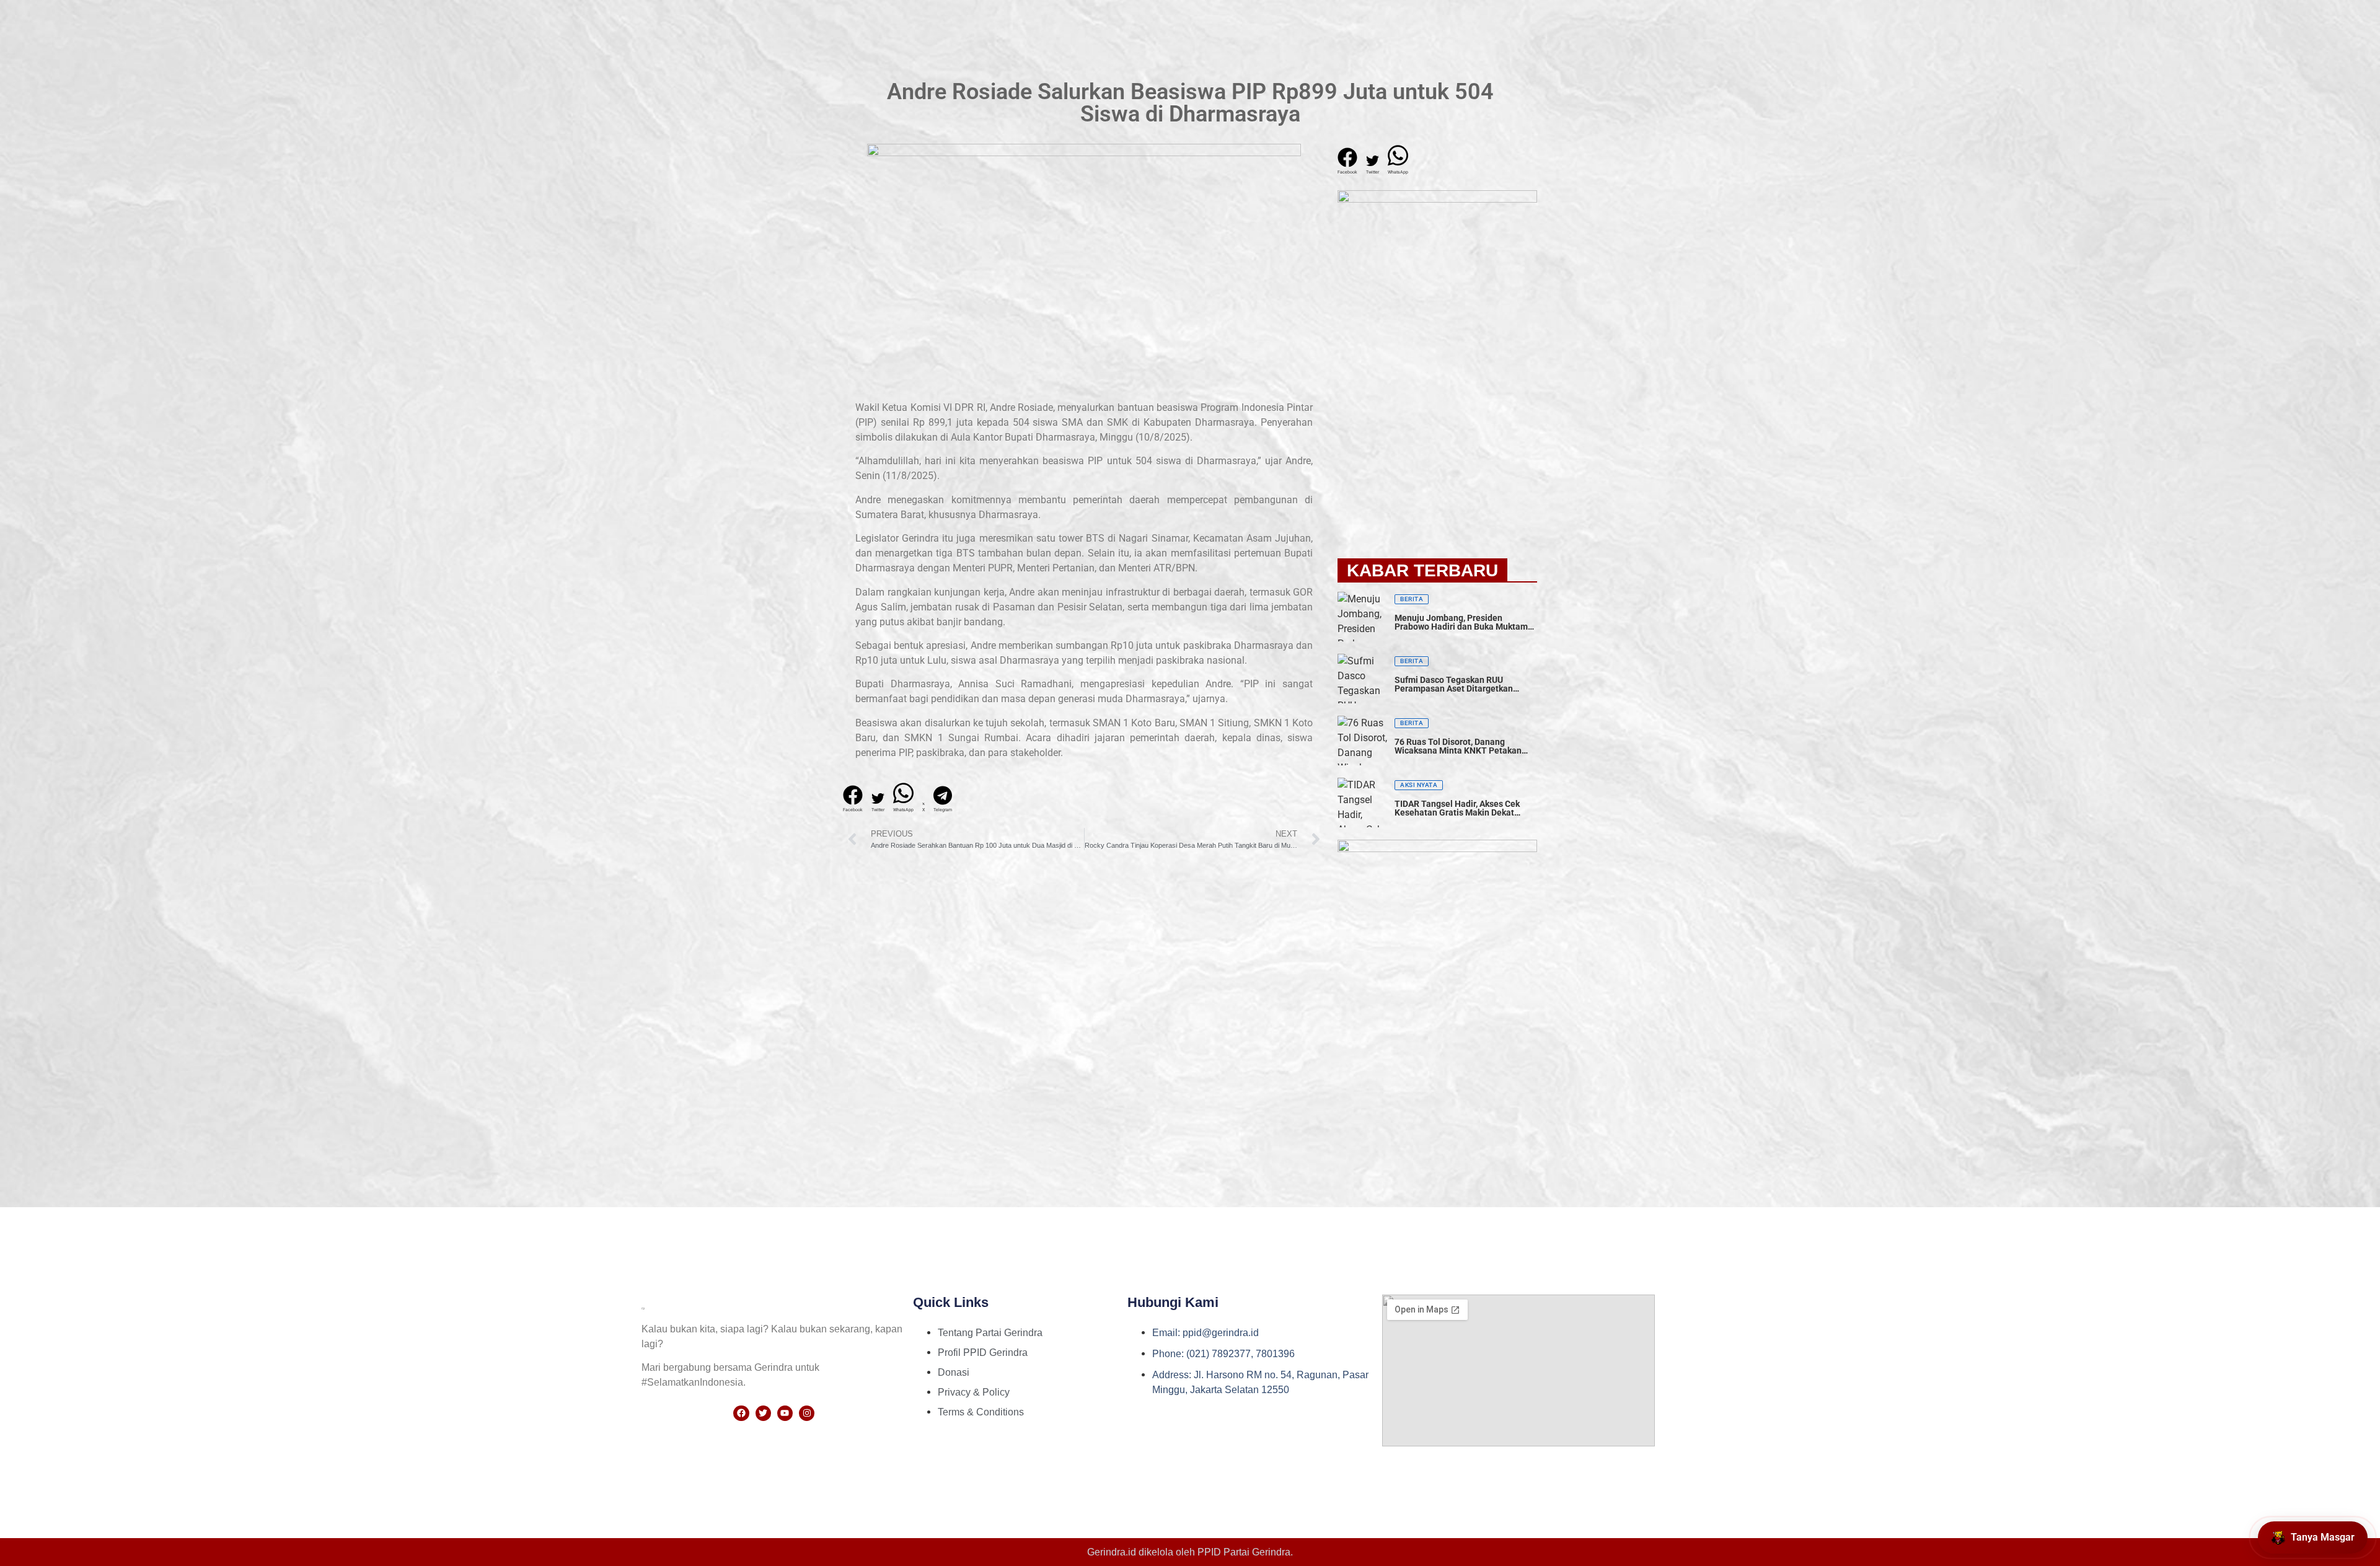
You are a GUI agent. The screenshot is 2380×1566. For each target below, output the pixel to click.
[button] (853, 799)
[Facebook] (741, 1413)
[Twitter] (763, 1413)
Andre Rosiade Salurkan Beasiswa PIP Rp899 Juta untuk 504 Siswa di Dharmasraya (1190, 103)
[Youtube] (785, 1413)
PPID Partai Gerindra (1244, 1552)
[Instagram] (807, 1413)
